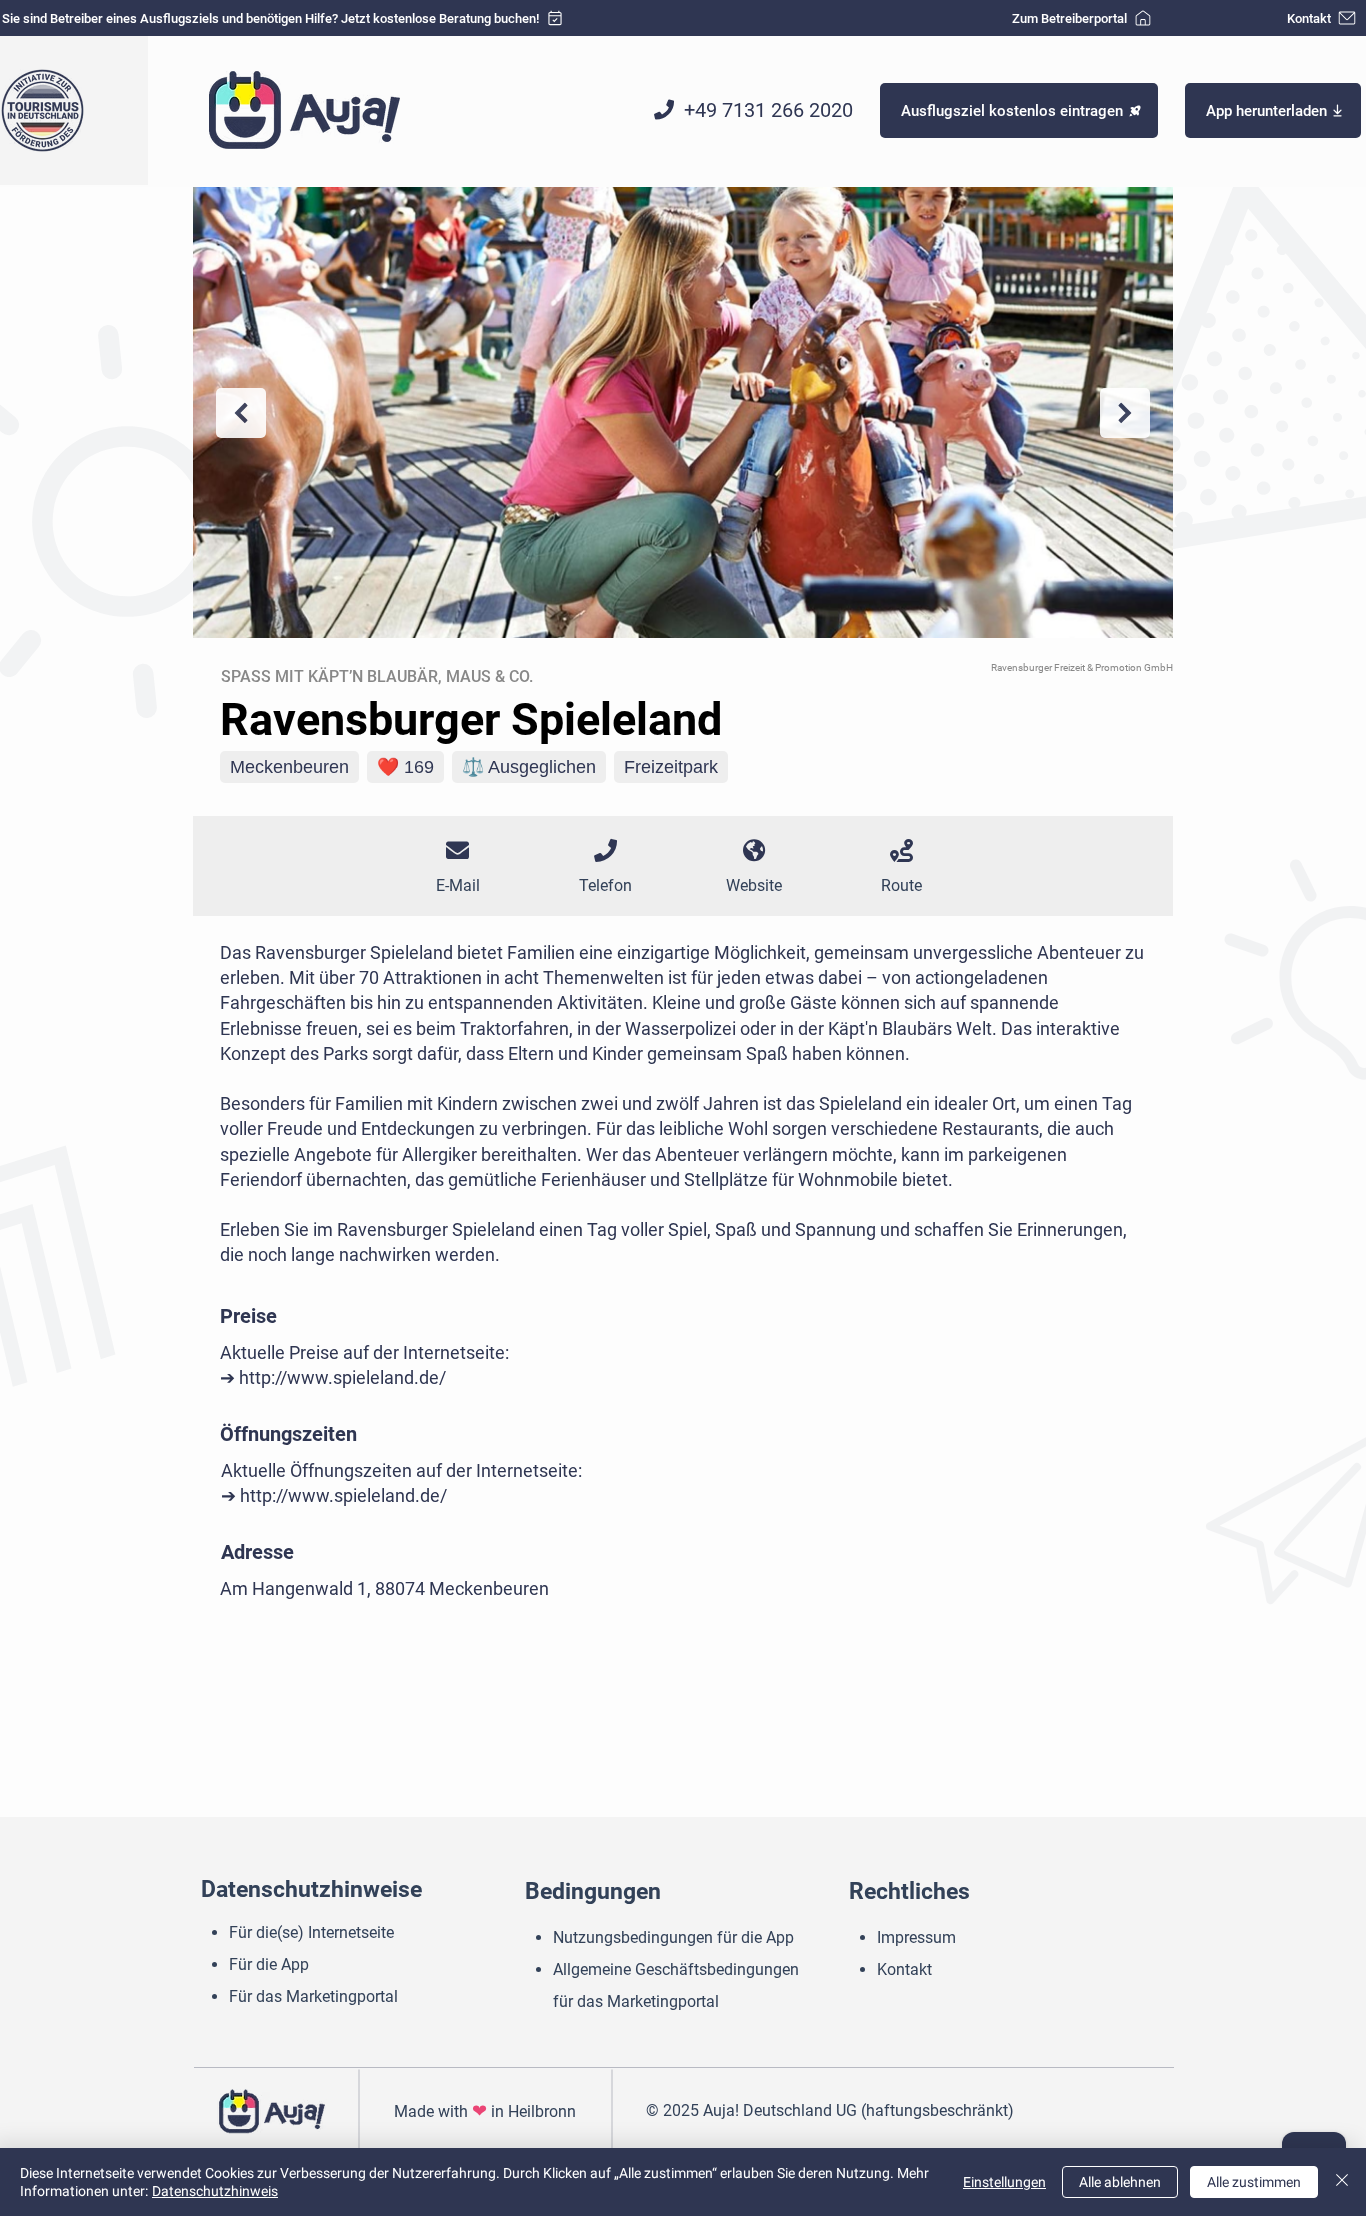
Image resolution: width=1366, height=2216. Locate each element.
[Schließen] (1342, 2182)
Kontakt (904, 1969)
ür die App (275, 1964)
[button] (1273, 110)
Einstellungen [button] (1004, 2182)
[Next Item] (1125, 413)
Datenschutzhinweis (215, 2191)
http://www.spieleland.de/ (342, 1377)
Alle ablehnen (1120, 2182)
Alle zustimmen (1254, 2182)
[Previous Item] (241, 413)
